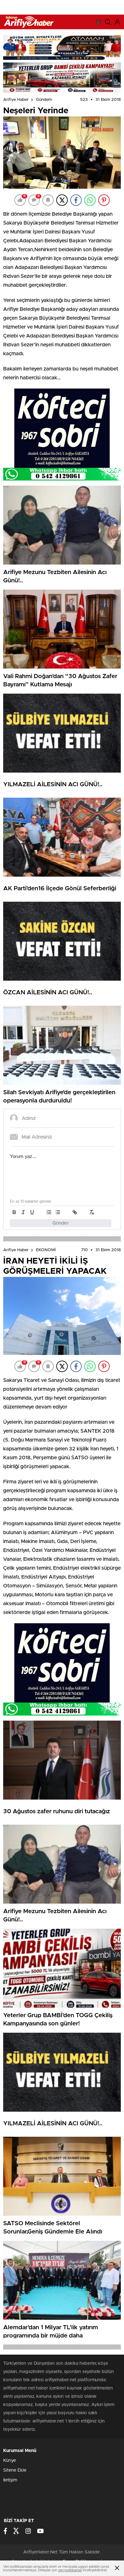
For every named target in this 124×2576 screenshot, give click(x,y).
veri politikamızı (70, 2570)
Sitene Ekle (15, 2470)
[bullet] (58, 1212)
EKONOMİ (46, 1250)
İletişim (10, 2480)
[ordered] (49, 1212)
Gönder (61, 1223)
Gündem (44, 100)
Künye (10, 2461)
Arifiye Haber (16, 100)
